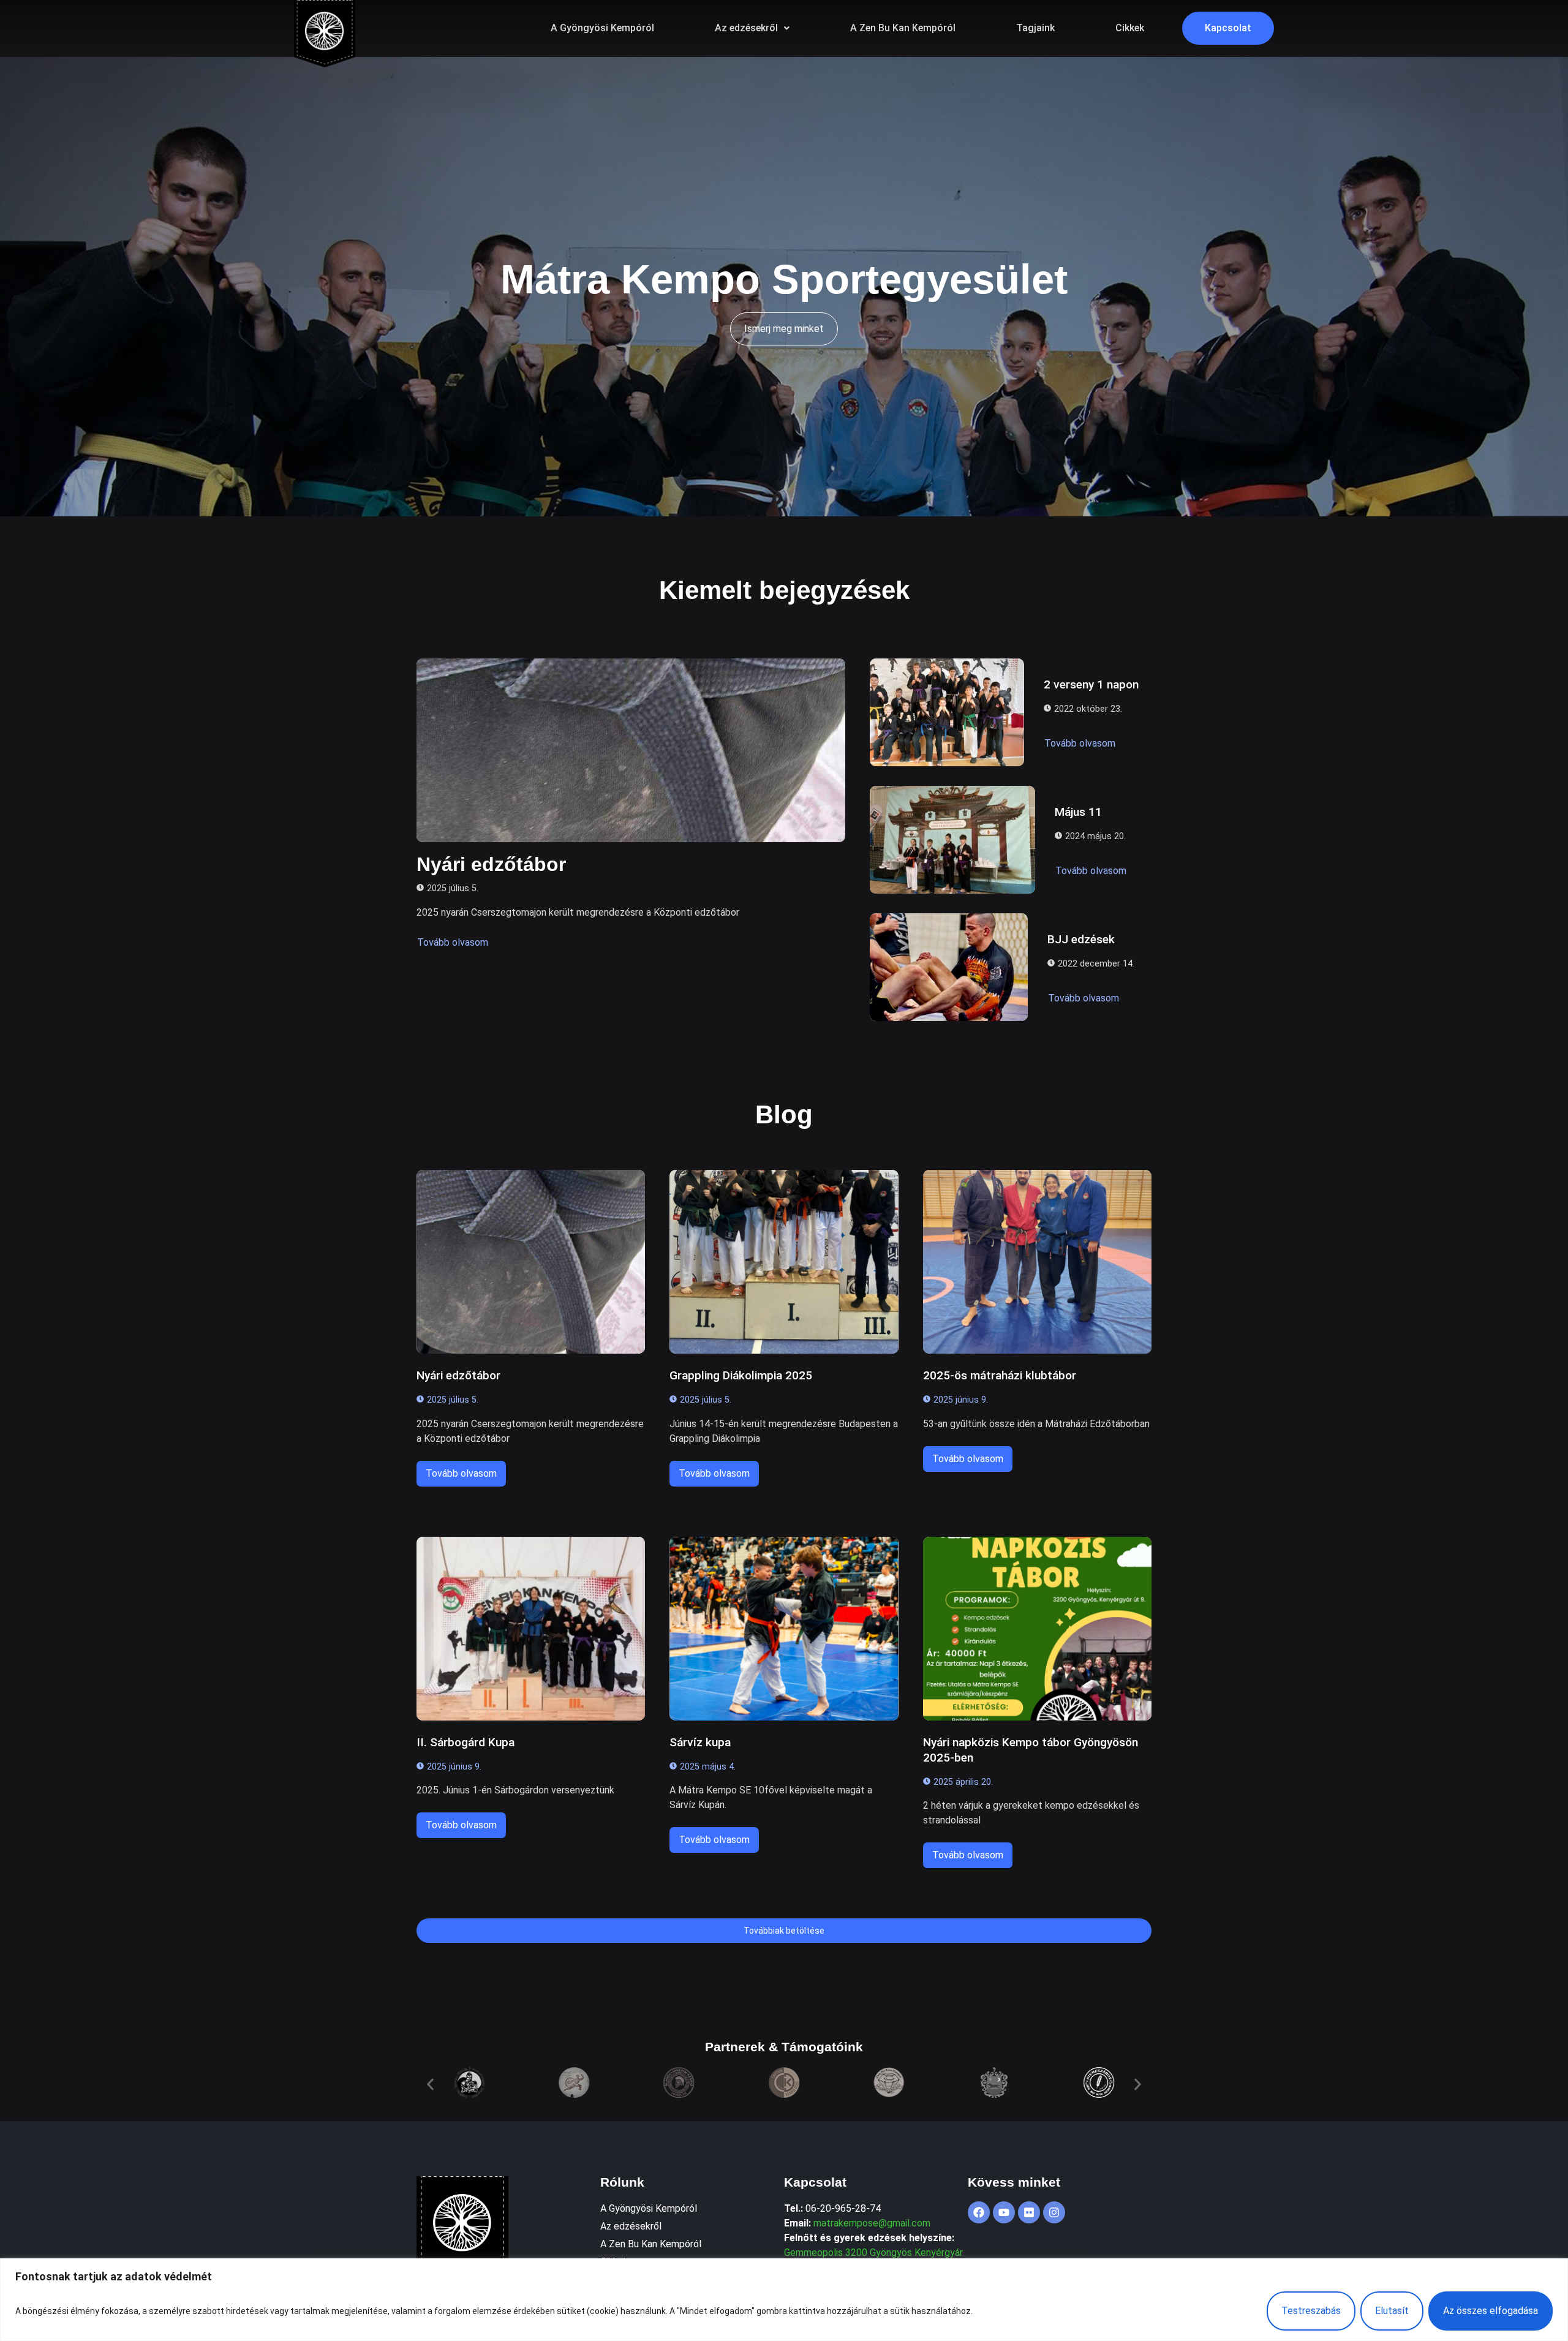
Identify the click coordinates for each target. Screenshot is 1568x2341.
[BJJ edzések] (949, 967)
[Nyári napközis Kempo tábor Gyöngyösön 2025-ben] (1037, 1629)
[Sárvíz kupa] (784, 1629)
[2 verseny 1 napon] (947, 712)
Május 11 (1078, 812)
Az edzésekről (746, 28)
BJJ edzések (1081, 939)
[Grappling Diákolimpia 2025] (784, 1262)
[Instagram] (1054, 2212)
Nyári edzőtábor (491, 864)
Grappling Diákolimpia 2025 (741, 1375)
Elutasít (1392, 2311)
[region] (784, 2300)
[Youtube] (1004, 2212)
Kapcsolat (1228, 28)
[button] (752, 28)
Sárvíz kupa (700, 1742)
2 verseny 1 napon (1091, 684)
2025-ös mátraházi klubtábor (1000, 1375)
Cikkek (1130, 28)
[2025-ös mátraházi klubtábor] (1037, 1262)
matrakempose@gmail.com (872, 2223)
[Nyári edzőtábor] (631, 750)
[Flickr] (1029, 2212)
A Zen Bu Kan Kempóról (903, 28)
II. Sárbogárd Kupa (466, 1742)
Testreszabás (1311, 2311)
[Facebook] (979, 2212)
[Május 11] (952, 840)
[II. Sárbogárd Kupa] (531, 1629)
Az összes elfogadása (1491, 2311)
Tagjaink (1035, 28)
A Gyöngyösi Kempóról (602, 28)
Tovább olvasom (453, 942)
